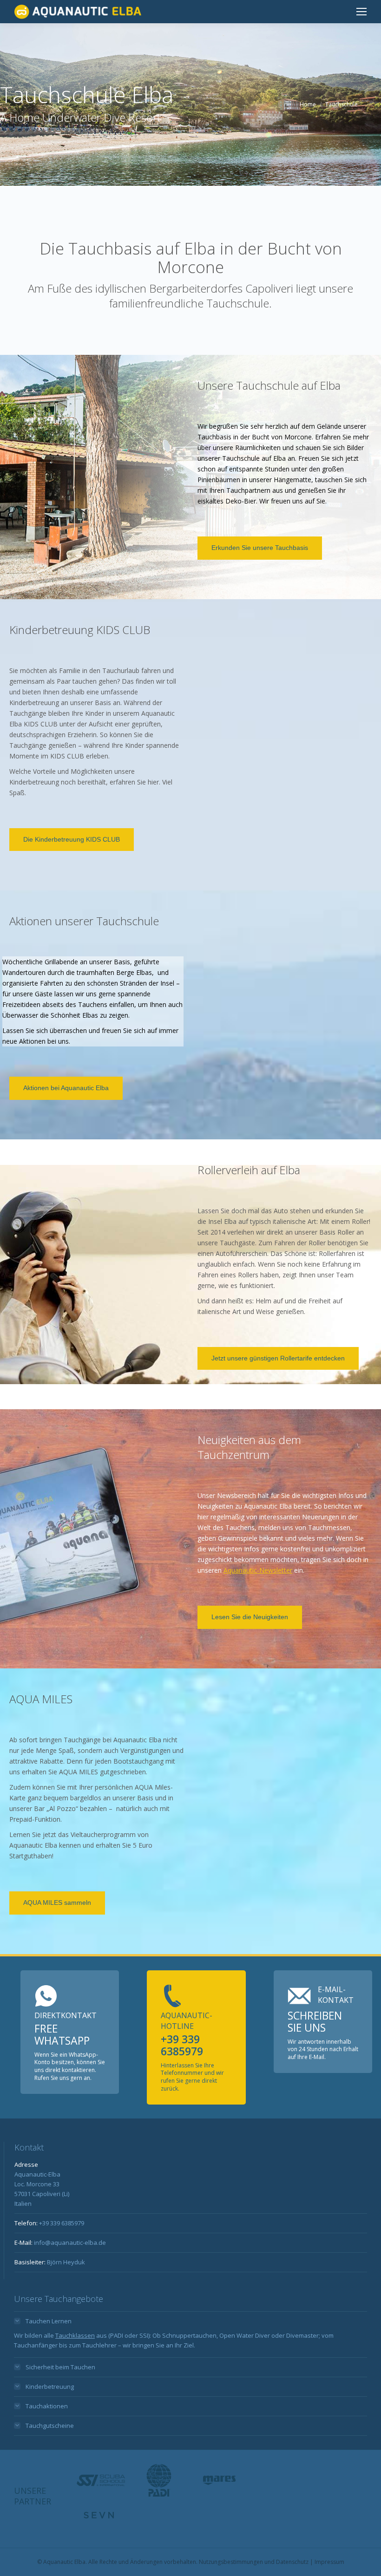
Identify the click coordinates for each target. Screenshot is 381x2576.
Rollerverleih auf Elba (249, 1170)
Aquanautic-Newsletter (258, 1570)
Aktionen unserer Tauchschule (84, 921)
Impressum (329, 2562)
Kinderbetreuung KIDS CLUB (80, 630)
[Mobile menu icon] (361, 12)
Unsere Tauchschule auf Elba (269, 385)
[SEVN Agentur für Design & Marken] (99, 2515)
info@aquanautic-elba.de (70, 2243)
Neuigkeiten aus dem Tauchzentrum (249, 1447)
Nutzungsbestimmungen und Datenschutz (254, 2562)
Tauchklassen (75, 2335)
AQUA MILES (41, 1699)
